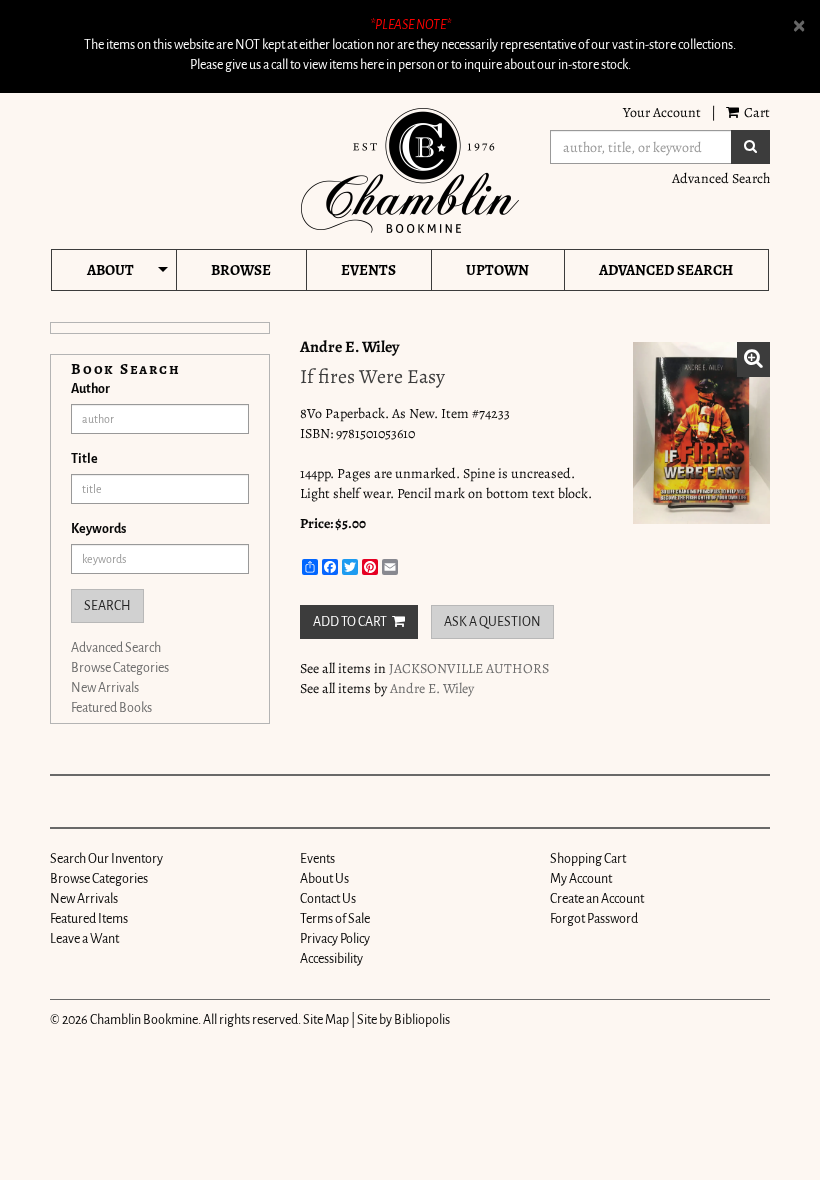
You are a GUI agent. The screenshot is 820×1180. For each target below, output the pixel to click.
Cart (755, 112)
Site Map (326, 1020)
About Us (324, 879)
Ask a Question (492, 622)
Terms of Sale (335, 919)
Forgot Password (594, 919)
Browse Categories (120, 668)
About (110, 270)
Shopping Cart (588, 859)
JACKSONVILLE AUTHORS (469, 668)
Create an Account (597, 899)
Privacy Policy (335, 939)
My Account (581, 879)
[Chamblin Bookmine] (410, 170)
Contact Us (328, 899)
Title (84, 459)
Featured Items (89, 919)
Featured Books (111, 708)
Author (90, 389)
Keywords (98, 529)
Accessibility (331, 959)
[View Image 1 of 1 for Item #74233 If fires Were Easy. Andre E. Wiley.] (701, 433)
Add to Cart (350, 622)
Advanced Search (721, 178)
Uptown (497, 270)
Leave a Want (84, 939)
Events (368, 270)
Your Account (662, 112)
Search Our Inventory (106, 859)
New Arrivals (105, 688)
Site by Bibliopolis (403, 1020)
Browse (241, 270)
